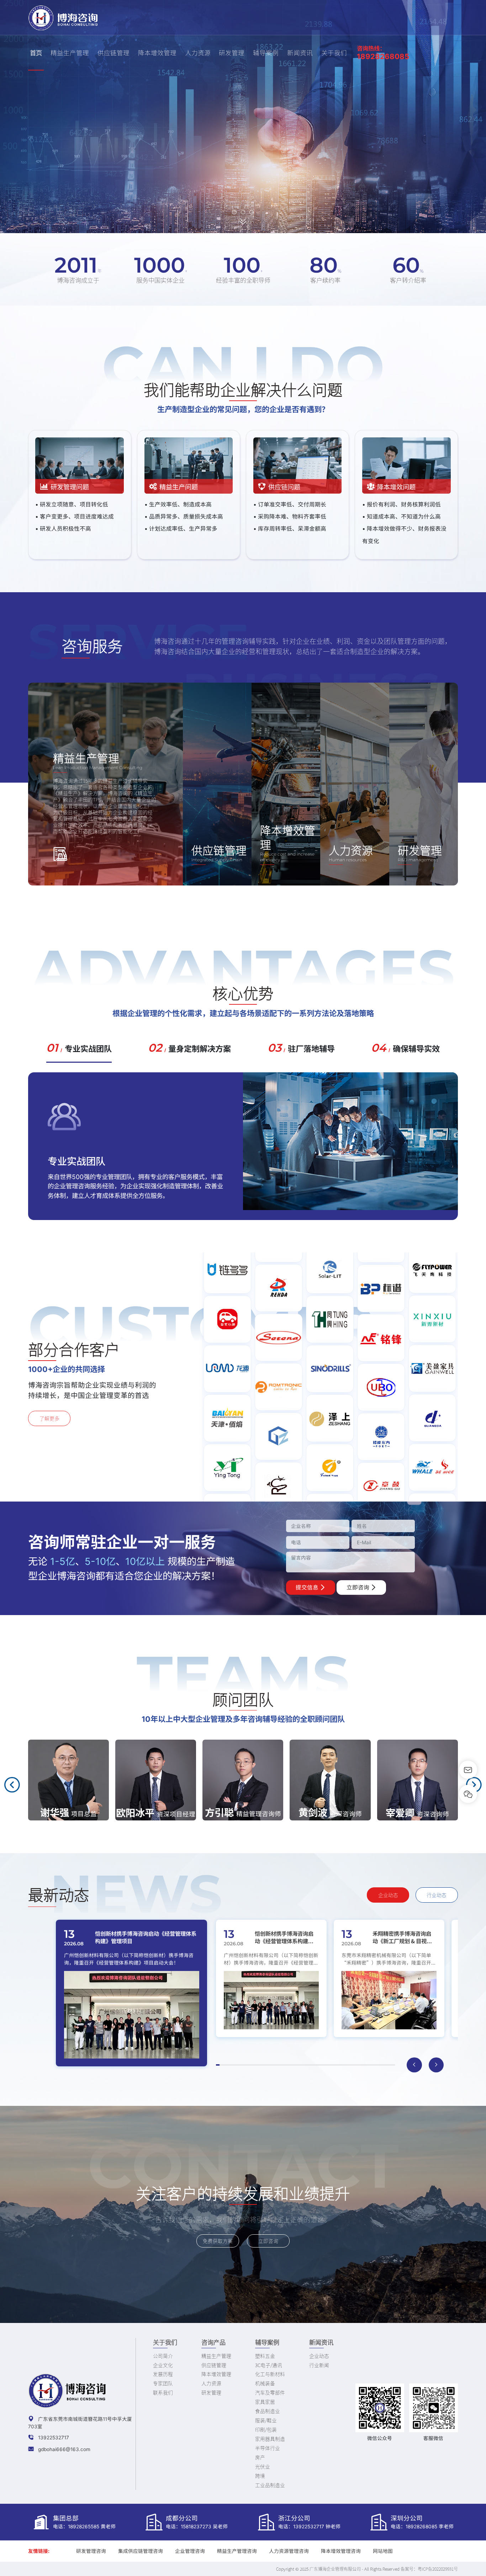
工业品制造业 (270, 2485)
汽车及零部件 (270, 2392)
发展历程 (163, 2374)
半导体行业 (268, 2448)
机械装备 (265, 2383)
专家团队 (163, 2383)
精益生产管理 (70, 52)
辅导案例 (266, 52)
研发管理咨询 (91, 2551)
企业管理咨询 (190, 2551)
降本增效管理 (157, 52)
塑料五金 (265, 2356)
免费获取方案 (218, 2241)
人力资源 (198, 52)
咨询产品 (213, 2342)
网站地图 (383, 2551)
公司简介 (163, 2356)
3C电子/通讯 (269, 2365)
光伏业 (263, 2466)
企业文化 (163, 2365)
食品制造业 (268, 2411)
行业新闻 (319, 2365)
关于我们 (334, 52)
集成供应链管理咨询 (141, 2551)
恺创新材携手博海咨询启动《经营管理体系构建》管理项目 (146, 1937)
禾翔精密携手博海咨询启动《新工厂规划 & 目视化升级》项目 (402, 1937)
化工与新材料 (270, 2374)
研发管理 (232, 52)
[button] (234, 212)
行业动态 (437, 1895)
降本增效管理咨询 (341, 2551)
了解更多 (49, 1418)
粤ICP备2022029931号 (438, 2569)
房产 (260, 2457)
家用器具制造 (270, 2439)
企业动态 (388, 1895)
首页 (36, 52)
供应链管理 (113, 52)
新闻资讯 (300, 52)
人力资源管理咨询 (289, 2551)
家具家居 (265, 2402)
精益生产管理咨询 (237, 2551)
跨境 (260, 2476)
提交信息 (308, 1587)
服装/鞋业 (266, 2420)
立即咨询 (359, 1587)
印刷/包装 (266, 2429)
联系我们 (163, 2392)
